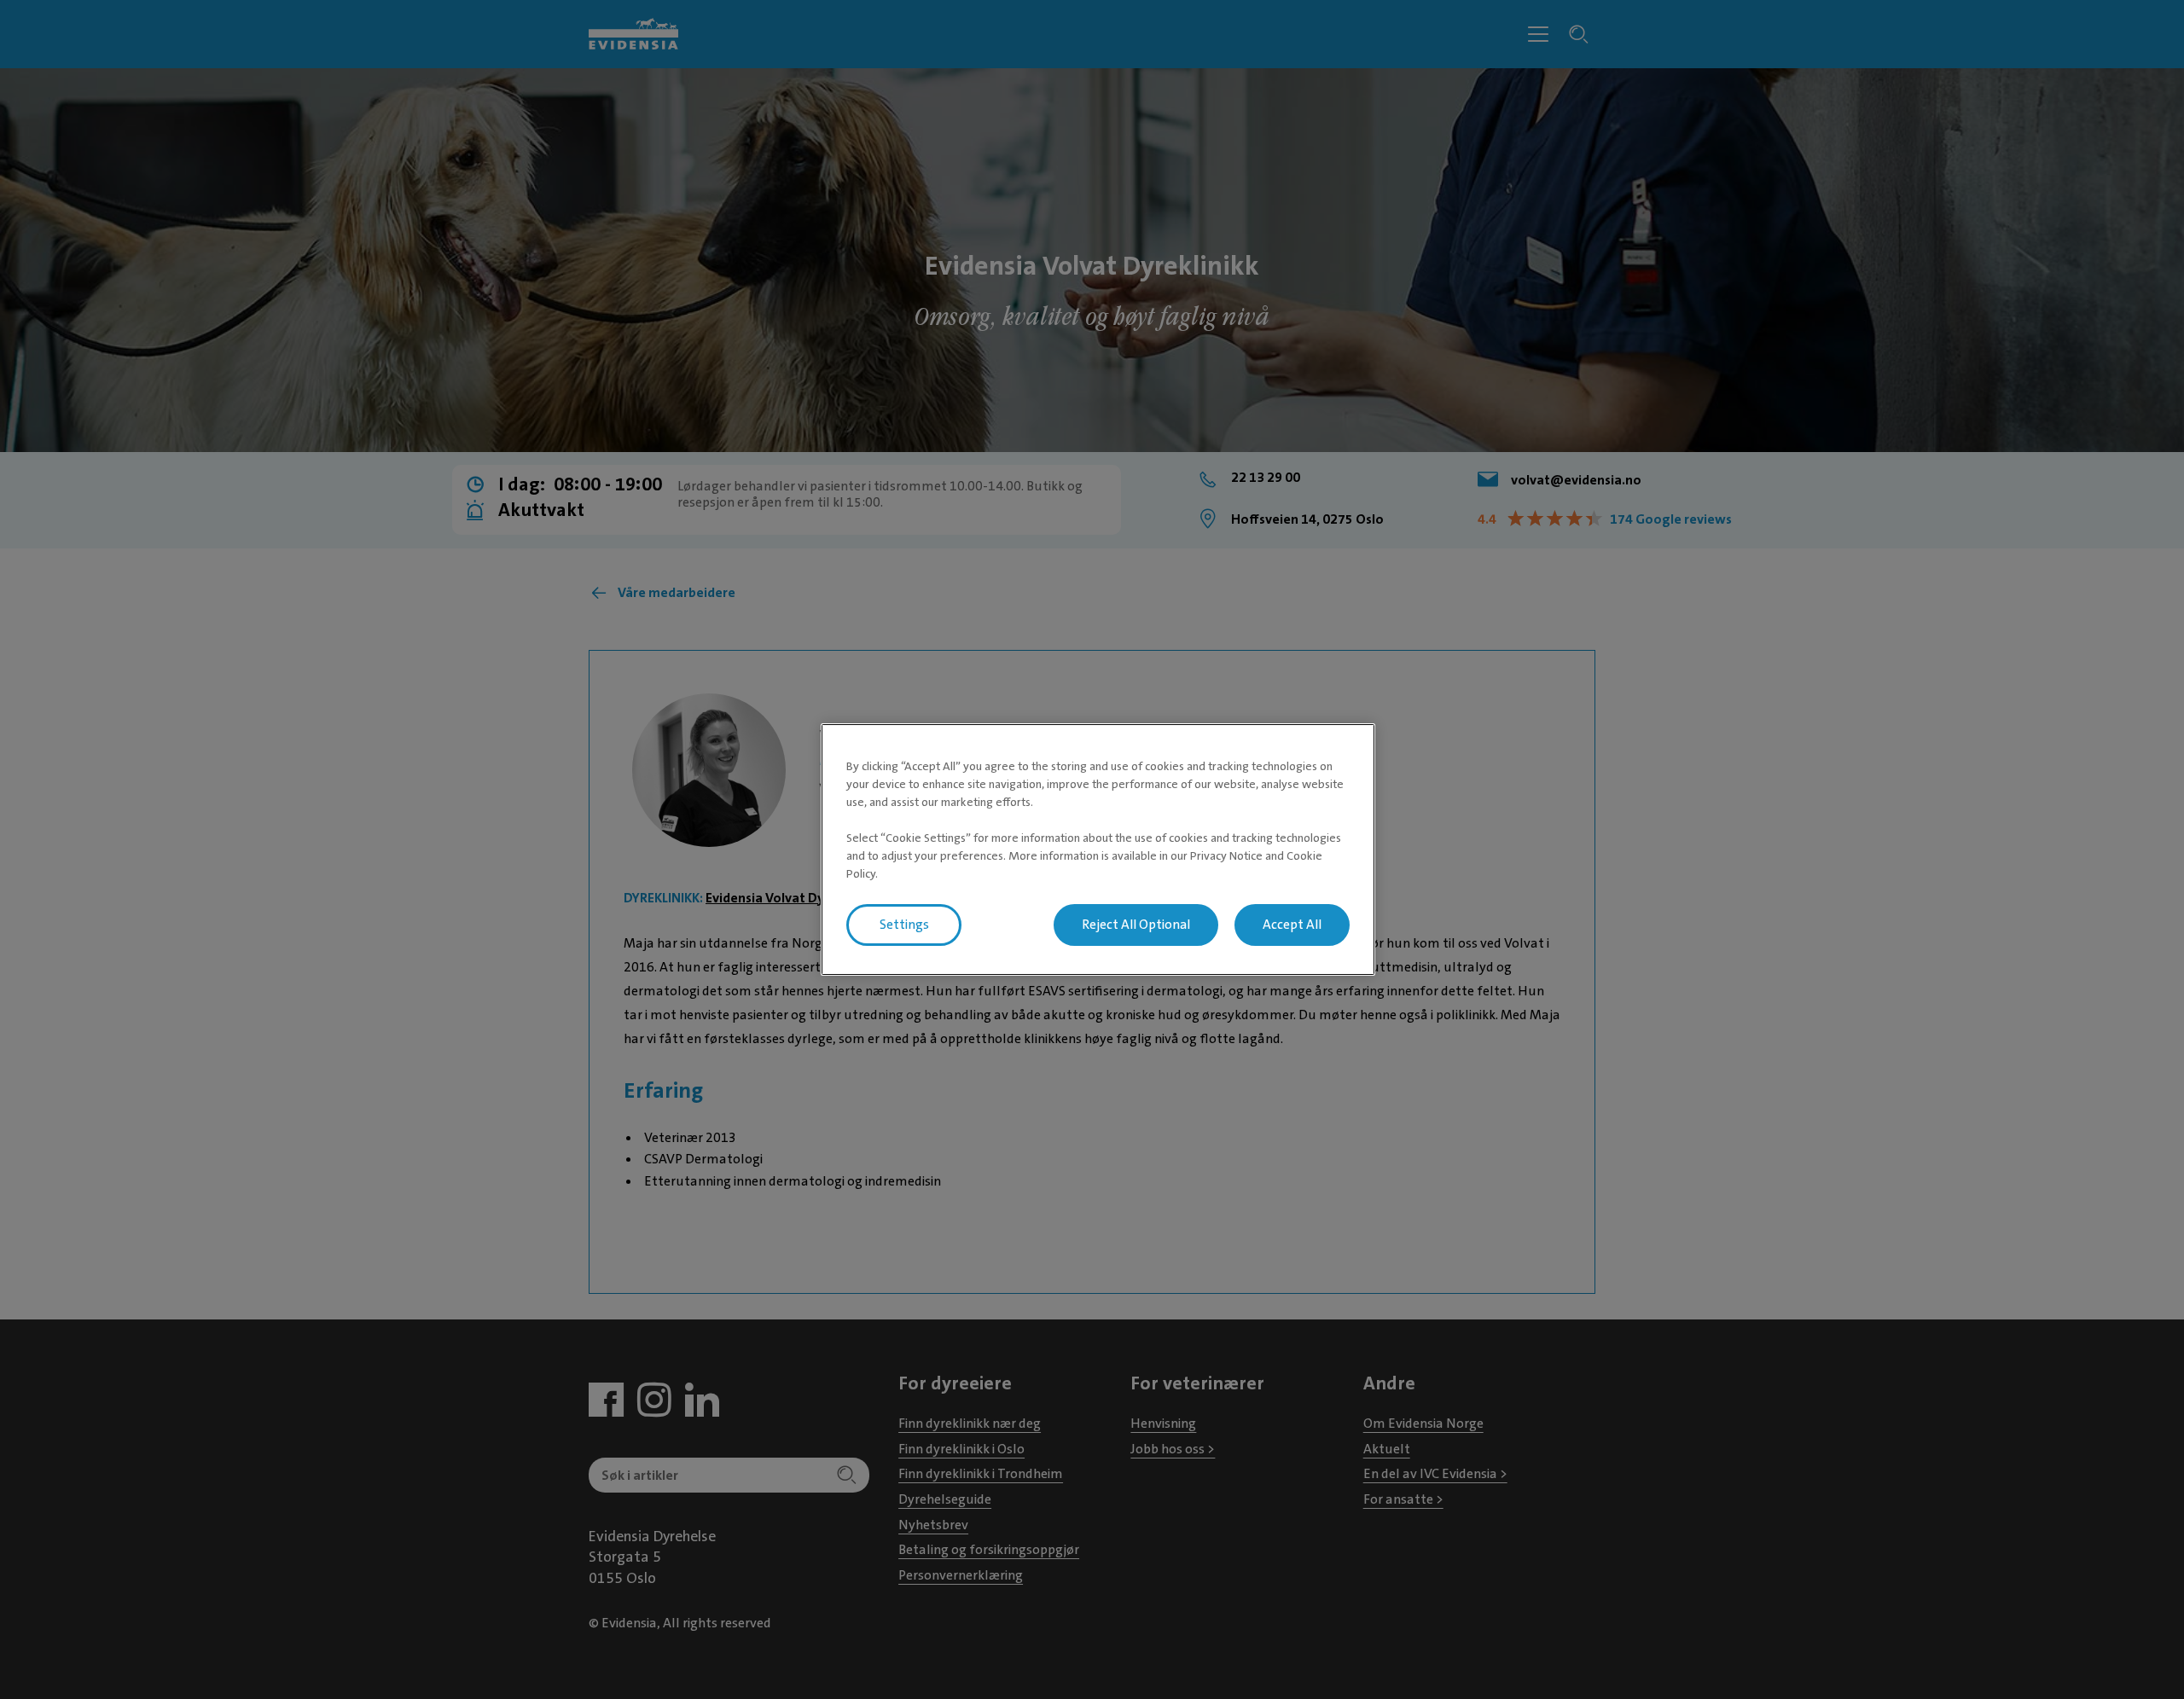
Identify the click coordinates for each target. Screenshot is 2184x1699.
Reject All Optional (1136, 925)
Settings (904, 925)
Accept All (1292, 925)
